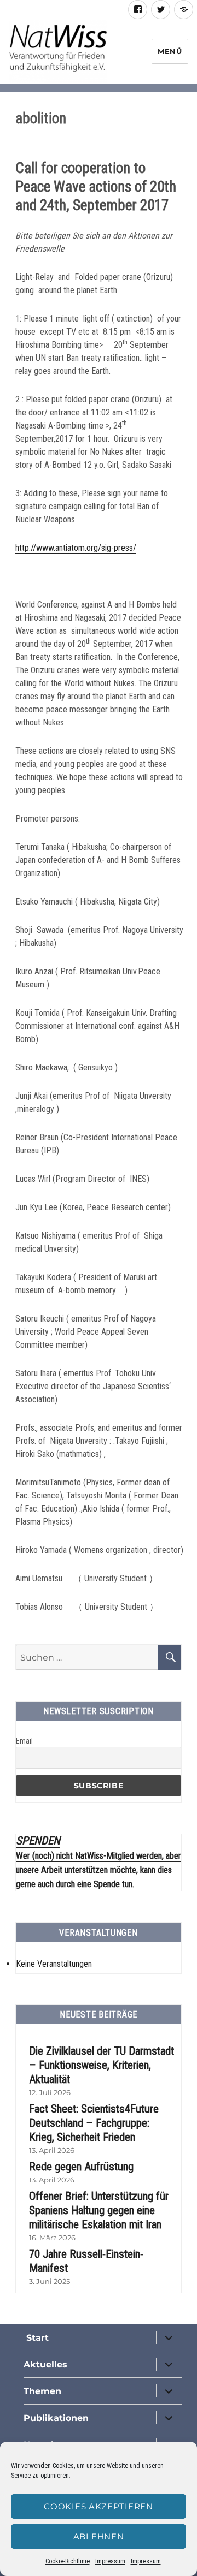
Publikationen (56, 2418)
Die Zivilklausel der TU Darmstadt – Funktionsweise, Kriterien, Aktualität (102, 2065)
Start (36, 2338)
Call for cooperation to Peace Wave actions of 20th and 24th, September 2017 (96, 187)
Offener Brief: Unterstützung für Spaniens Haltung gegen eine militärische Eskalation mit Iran (99, 2210)
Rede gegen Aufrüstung (81, 2167)
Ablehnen (99, 2536)
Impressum (110, 2561)
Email (24, 1741)
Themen (42, 2391)
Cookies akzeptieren (98, 2506)
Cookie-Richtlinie (68, 2561)
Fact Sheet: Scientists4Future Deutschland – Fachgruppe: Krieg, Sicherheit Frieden (94, 2123)
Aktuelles (45, 2364)
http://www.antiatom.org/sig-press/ (76, 548)
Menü (170, 51)
